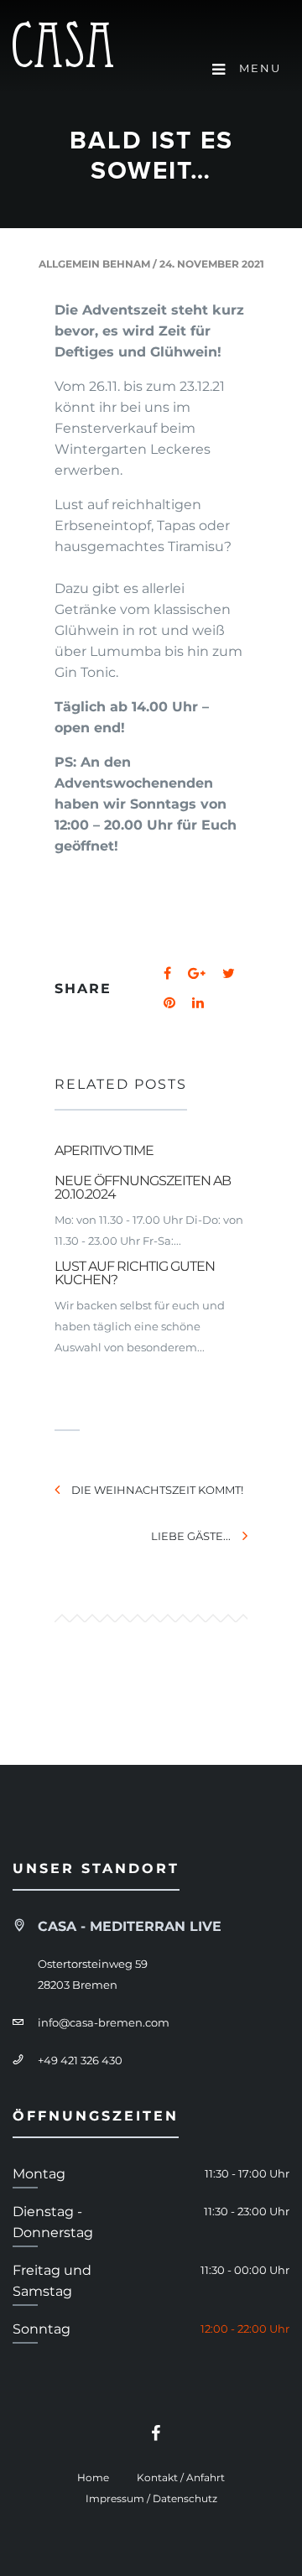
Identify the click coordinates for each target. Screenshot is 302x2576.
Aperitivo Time (104, 1150)
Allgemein (69, 264)
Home (93, 2477)
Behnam (126, 264)
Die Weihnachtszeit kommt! (157, 1490)
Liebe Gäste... (191, 1536)
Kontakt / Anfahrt (181, 2477)
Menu (258, 68)
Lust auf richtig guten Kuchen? (135, 1273)
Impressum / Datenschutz (151, 2498)
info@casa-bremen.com (104, 2022)
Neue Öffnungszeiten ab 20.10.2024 (143, 1187)
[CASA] (63, 47)
